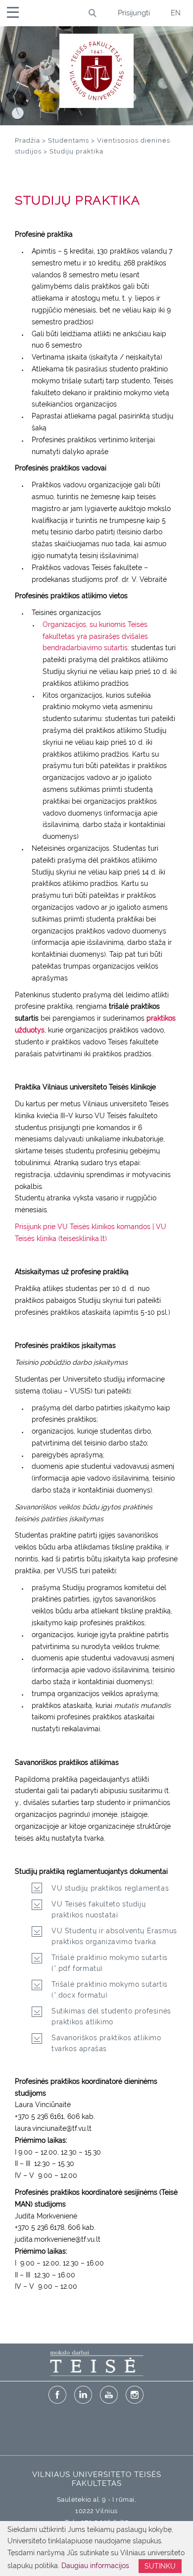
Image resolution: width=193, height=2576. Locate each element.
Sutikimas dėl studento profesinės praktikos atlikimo (111, 2016)
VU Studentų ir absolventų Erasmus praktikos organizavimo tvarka (114, 1936)
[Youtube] (109, 2395)
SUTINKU (160, 2566)
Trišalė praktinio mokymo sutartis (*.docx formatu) (110, 1990)
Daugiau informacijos (95, 2566)
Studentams (69, 140)
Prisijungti (134, 13)
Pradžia (27, 140)
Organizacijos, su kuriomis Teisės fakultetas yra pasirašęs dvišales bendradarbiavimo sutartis (95, 636)
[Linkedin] (83, 2395)
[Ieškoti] (92, 13)
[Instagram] (135, 2395)
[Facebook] (57, 2395)
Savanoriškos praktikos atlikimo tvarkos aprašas (106, 2043)
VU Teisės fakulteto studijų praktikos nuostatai (98, 1909)
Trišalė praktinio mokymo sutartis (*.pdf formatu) (110, 1963)
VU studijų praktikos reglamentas (110, 1888)
